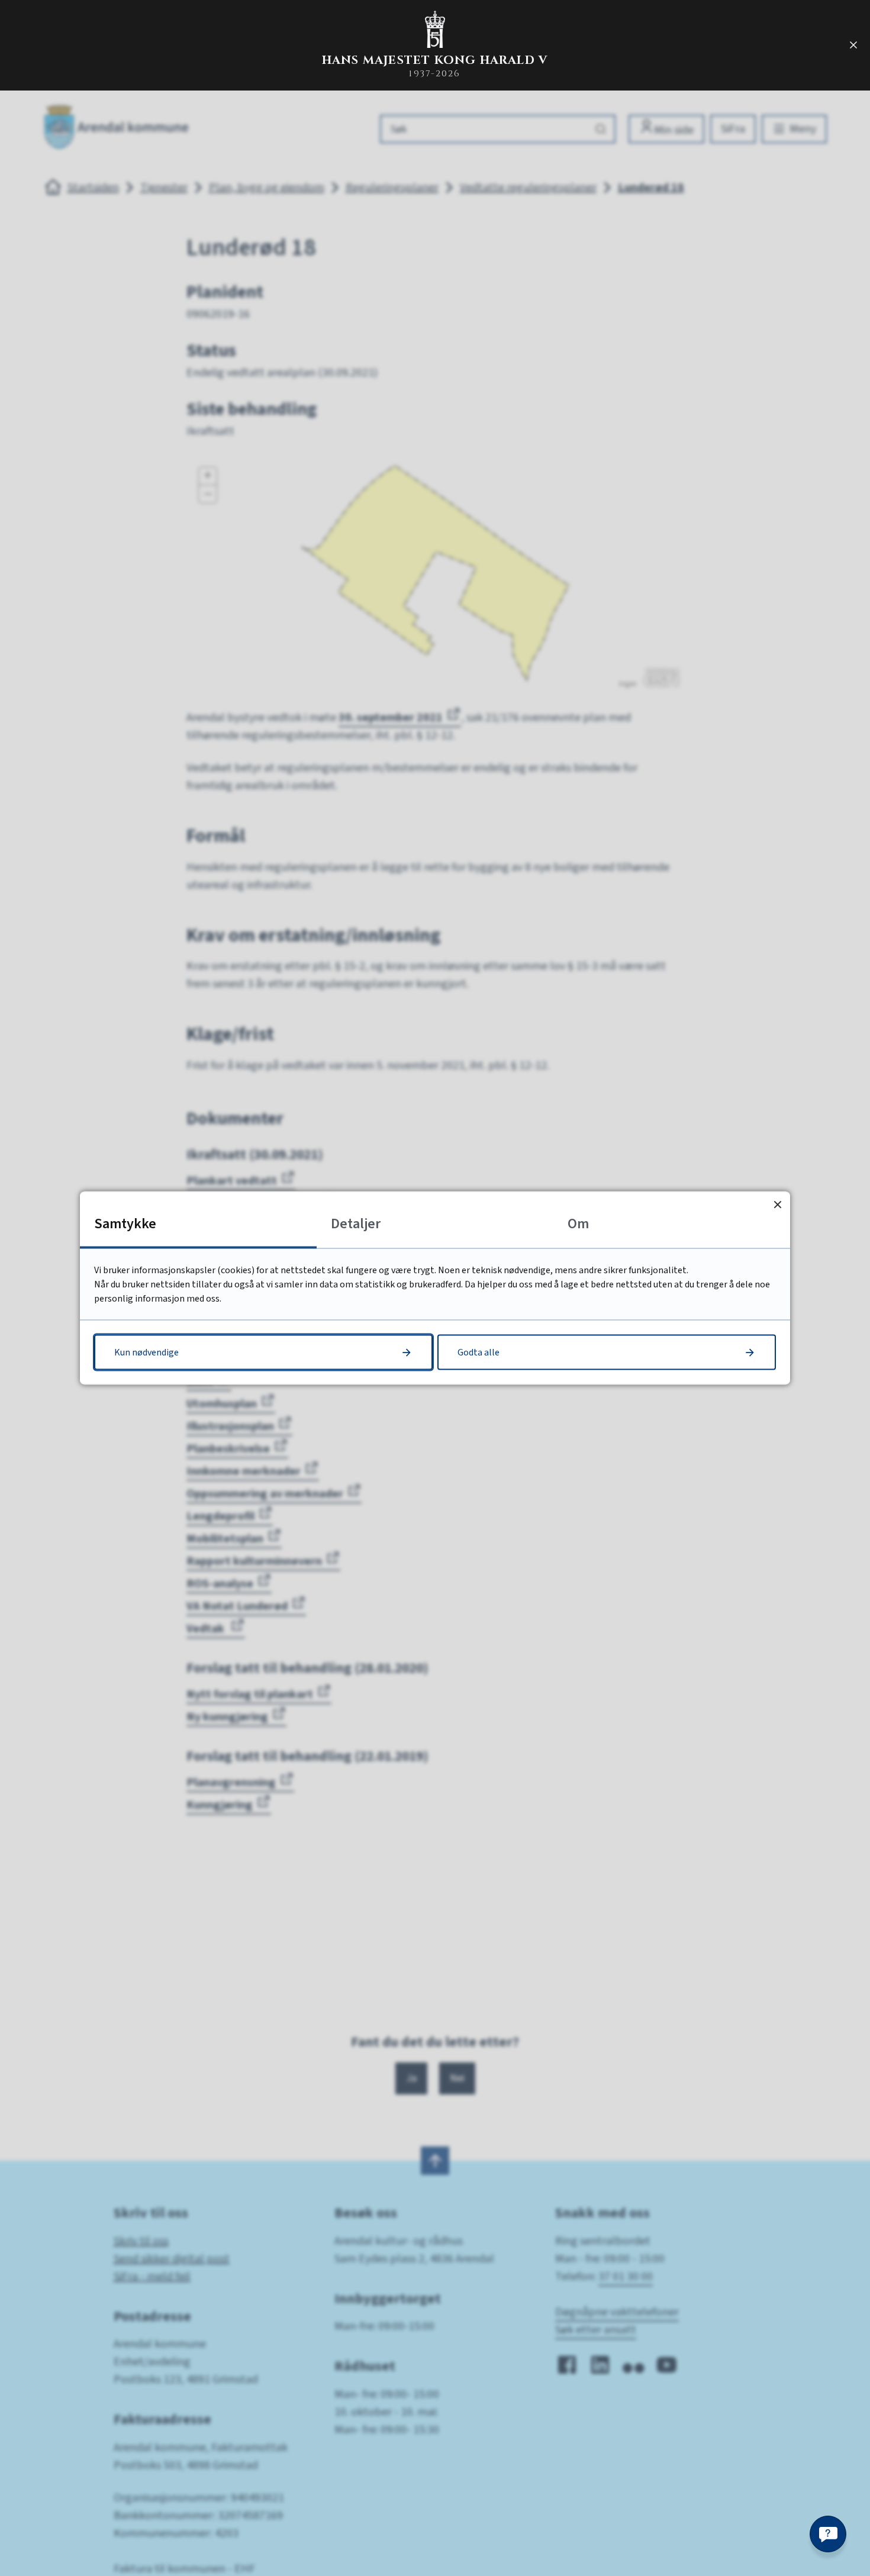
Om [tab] (578, 1224)
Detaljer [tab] (356, 1224)
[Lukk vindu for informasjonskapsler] (777, 1204)
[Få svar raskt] (828, 2534)
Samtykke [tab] (125, 1224)
